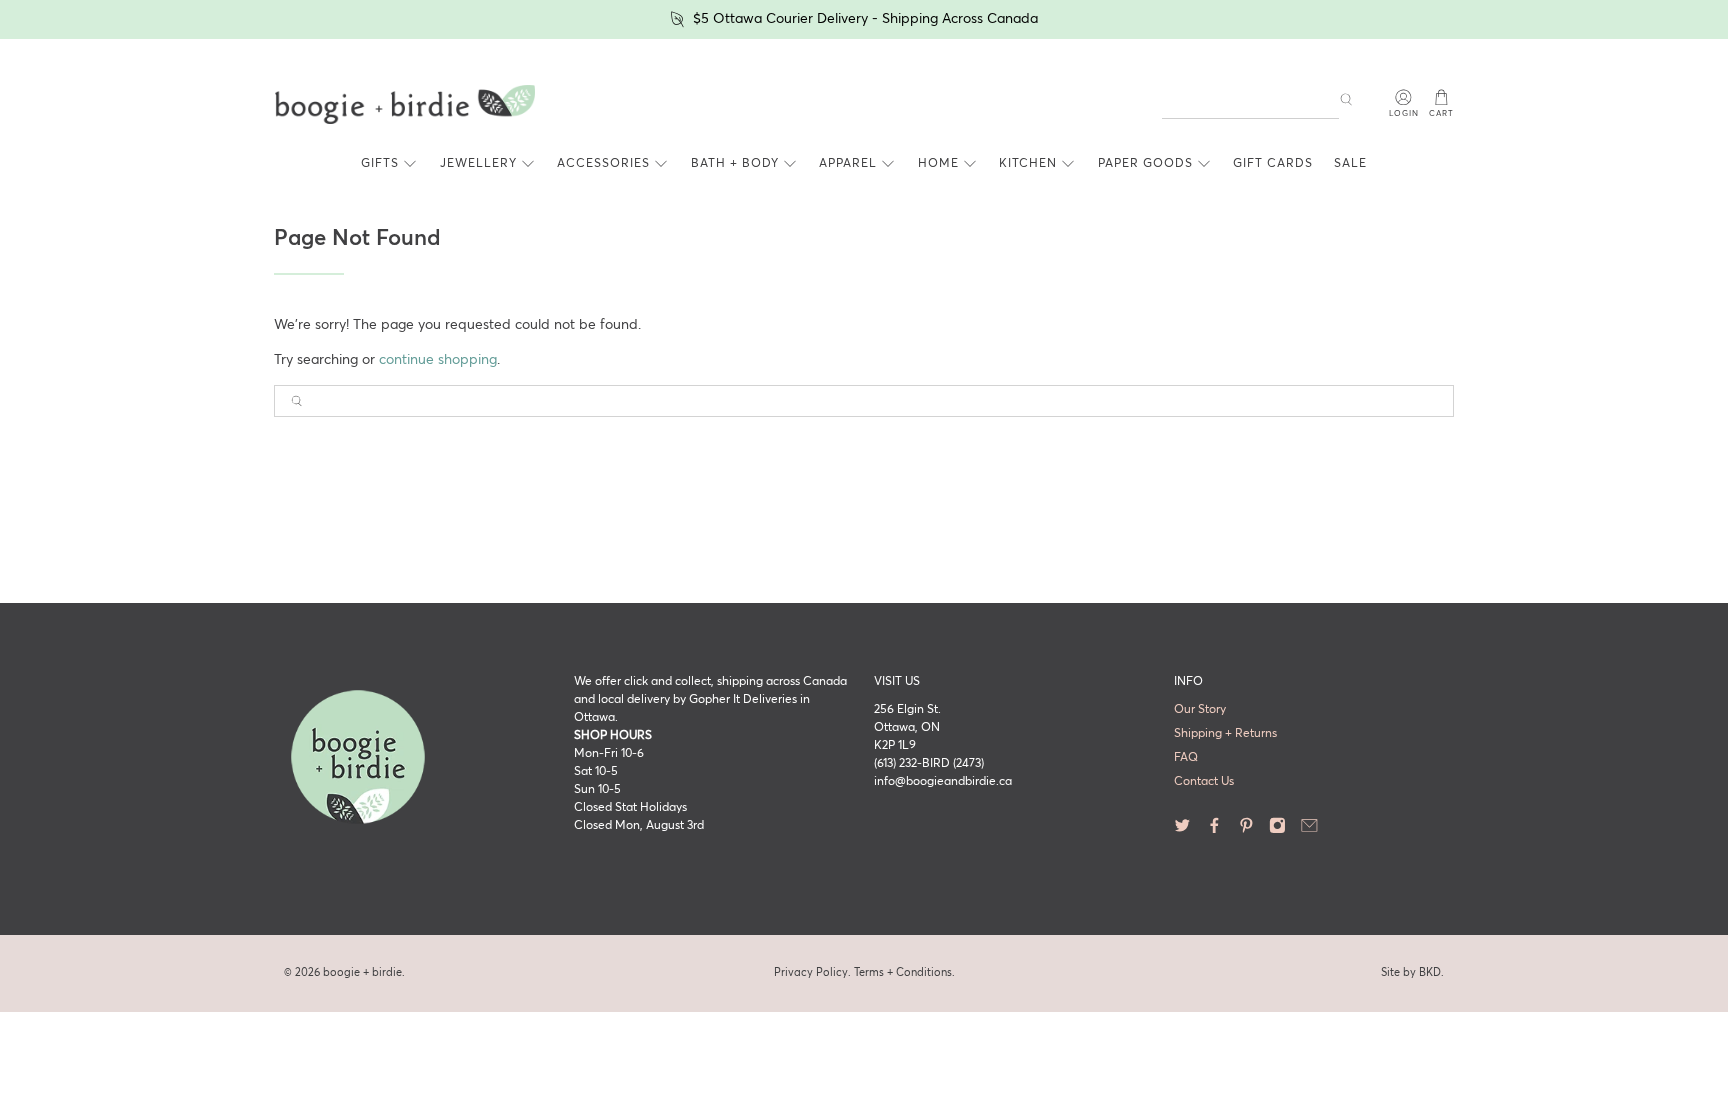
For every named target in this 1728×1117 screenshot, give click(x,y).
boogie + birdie (362, 972)
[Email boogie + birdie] (1309, 830)
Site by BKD (1411, 972)
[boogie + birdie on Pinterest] (1246, 830)
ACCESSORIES (603, 164)
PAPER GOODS (1145, 164)
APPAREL (848, 164)
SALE (1350, 164)
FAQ (1186, 758)
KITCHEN (1028, 164)
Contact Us (1204, 782)
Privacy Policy (811, 972)
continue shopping (438, 360)
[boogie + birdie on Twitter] (1182, 830)
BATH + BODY (735, 164)
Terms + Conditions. (904, 972)
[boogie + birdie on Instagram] (1277, 830)
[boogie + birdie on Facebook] (1214, 830)
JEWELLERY (478, 164)
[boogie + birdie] (405, 105)
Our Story (1200, 710)
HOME (938, 164)
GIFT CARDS (1273, 164)
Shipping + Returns (1225, 734)
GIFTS (380, 164)
